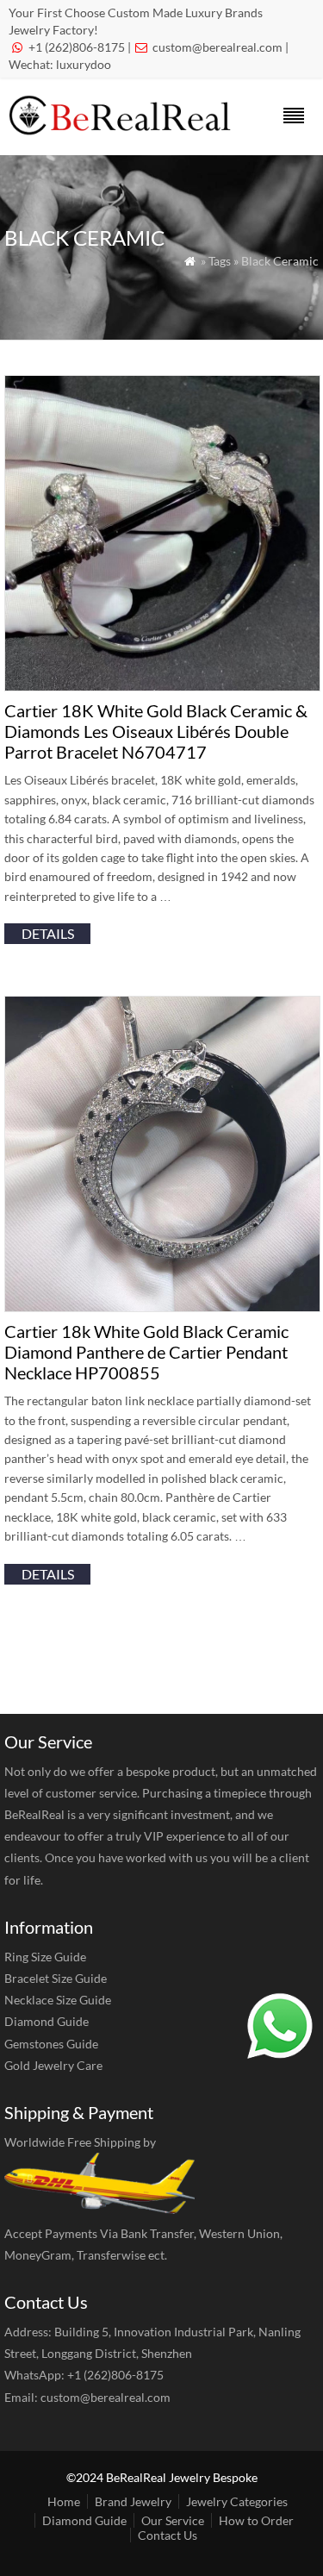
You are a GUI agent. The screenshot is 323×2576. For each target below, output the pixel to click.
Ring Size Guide (45, 1957)
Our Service (173, 2520)
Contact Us (168, 2535)
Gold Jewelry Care (53, 2065)
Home (64, 2501)
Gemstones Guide (51, 2044)
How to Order (256, 2520)
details (48, 933)
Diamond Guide (47, 2021)
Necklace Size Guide (58, 2000)
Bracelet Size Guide (56, 1978)
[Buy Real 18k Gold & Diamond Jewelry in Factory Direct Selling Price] (123, 131)
